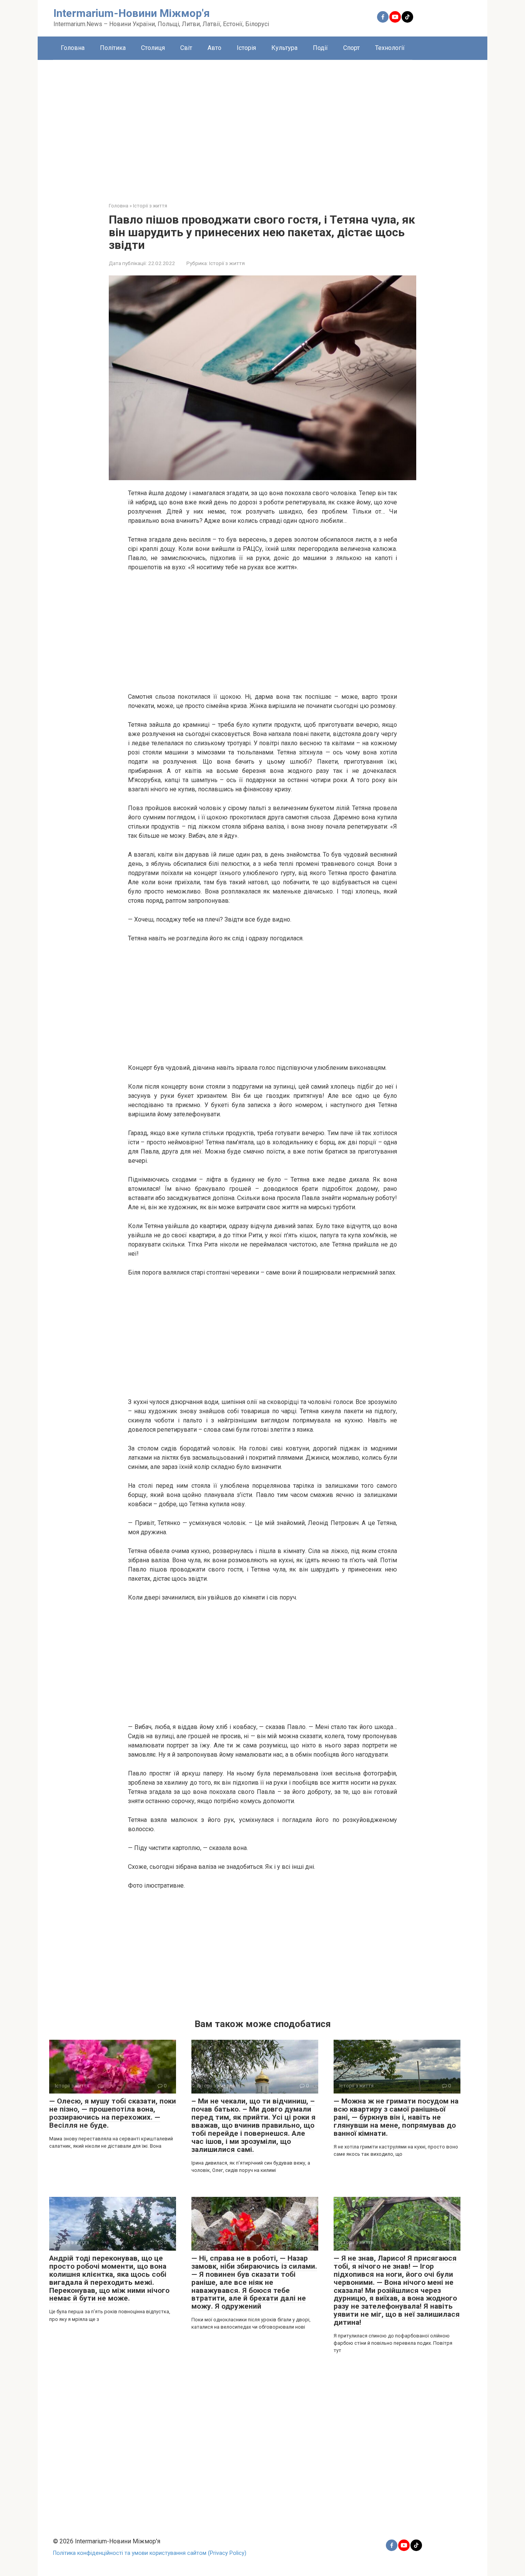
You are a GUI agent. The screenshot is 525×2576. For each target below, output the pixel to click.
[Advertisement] (262, 125)
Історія (246, 48)
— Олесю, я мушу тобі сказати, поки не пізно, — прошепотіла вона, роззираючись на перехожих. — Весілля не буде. (113, 2113)
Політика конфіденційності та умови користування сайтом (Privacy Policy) (150, 2553)
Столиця (153, 48)
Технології (390, 48)
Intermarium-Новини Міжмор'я (132, 13)
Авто (214, 48)
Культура (284, 48)
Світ (186, 48)
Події (320, 48)
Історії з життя (227, 263)
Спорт (351, 48)
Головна (73, 48)
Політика (113, 48)
